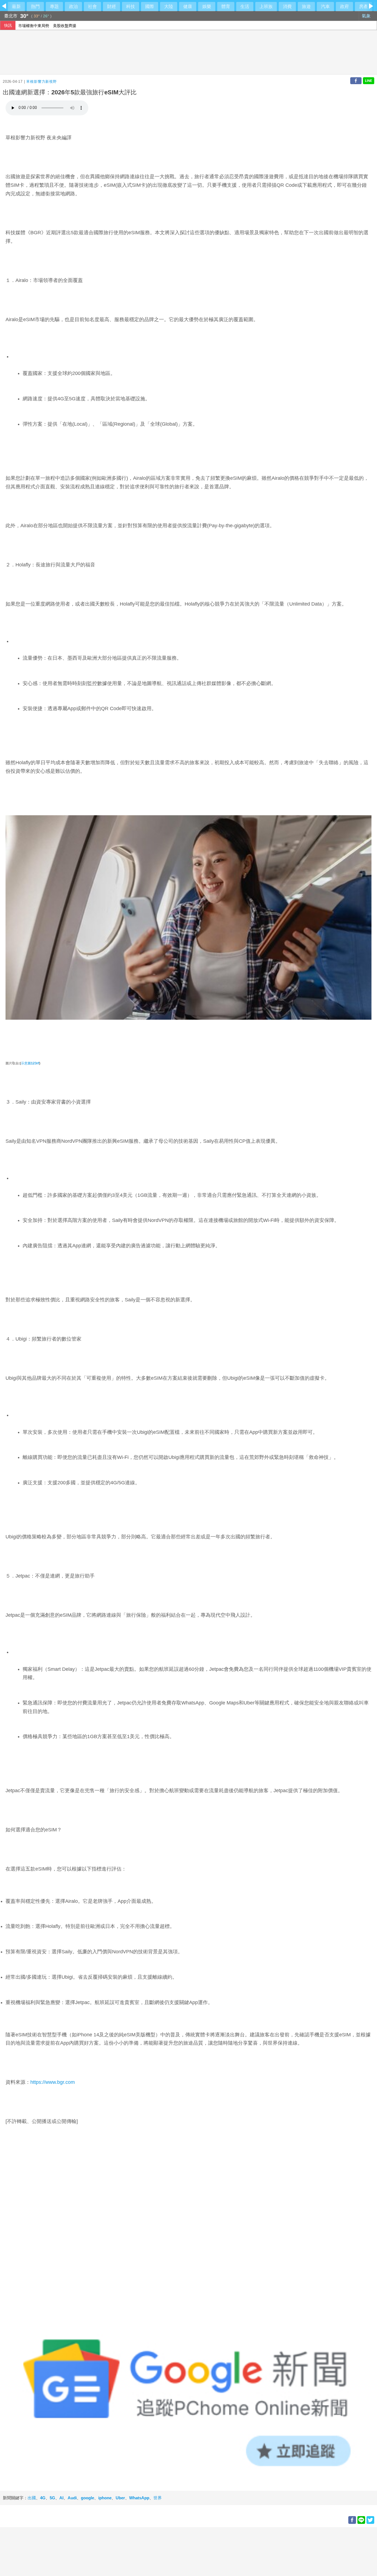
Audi (72, 2498)
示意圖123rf (30, 1063)
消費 (287, 6)
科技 (131, 6)
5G (52, 2498)
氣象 (367, 16)
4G (43, 2498)
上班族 (266, 6)
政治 (73, 6)
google (87, 2498)
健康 (188, 6)
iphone (105, 2498)
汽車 (325, 6)
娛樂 (207, 6)
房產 (363, 6)
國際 (150, 6)
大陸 (169, 6)
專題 (54, 6)
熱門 (35, 6)
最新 (16, 6)
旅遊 (306, 6)
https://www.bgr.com (53, 2082)
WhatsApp (139, 2498)
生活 (245, 6)
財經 (111, 6)
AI (61, 2498)
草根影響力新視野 (41, 82)
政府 (344, 6)
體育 (226, 6)
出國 (32, 2498)
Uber (120, 2498)
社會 (92, 6)
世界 (158, 2498)
